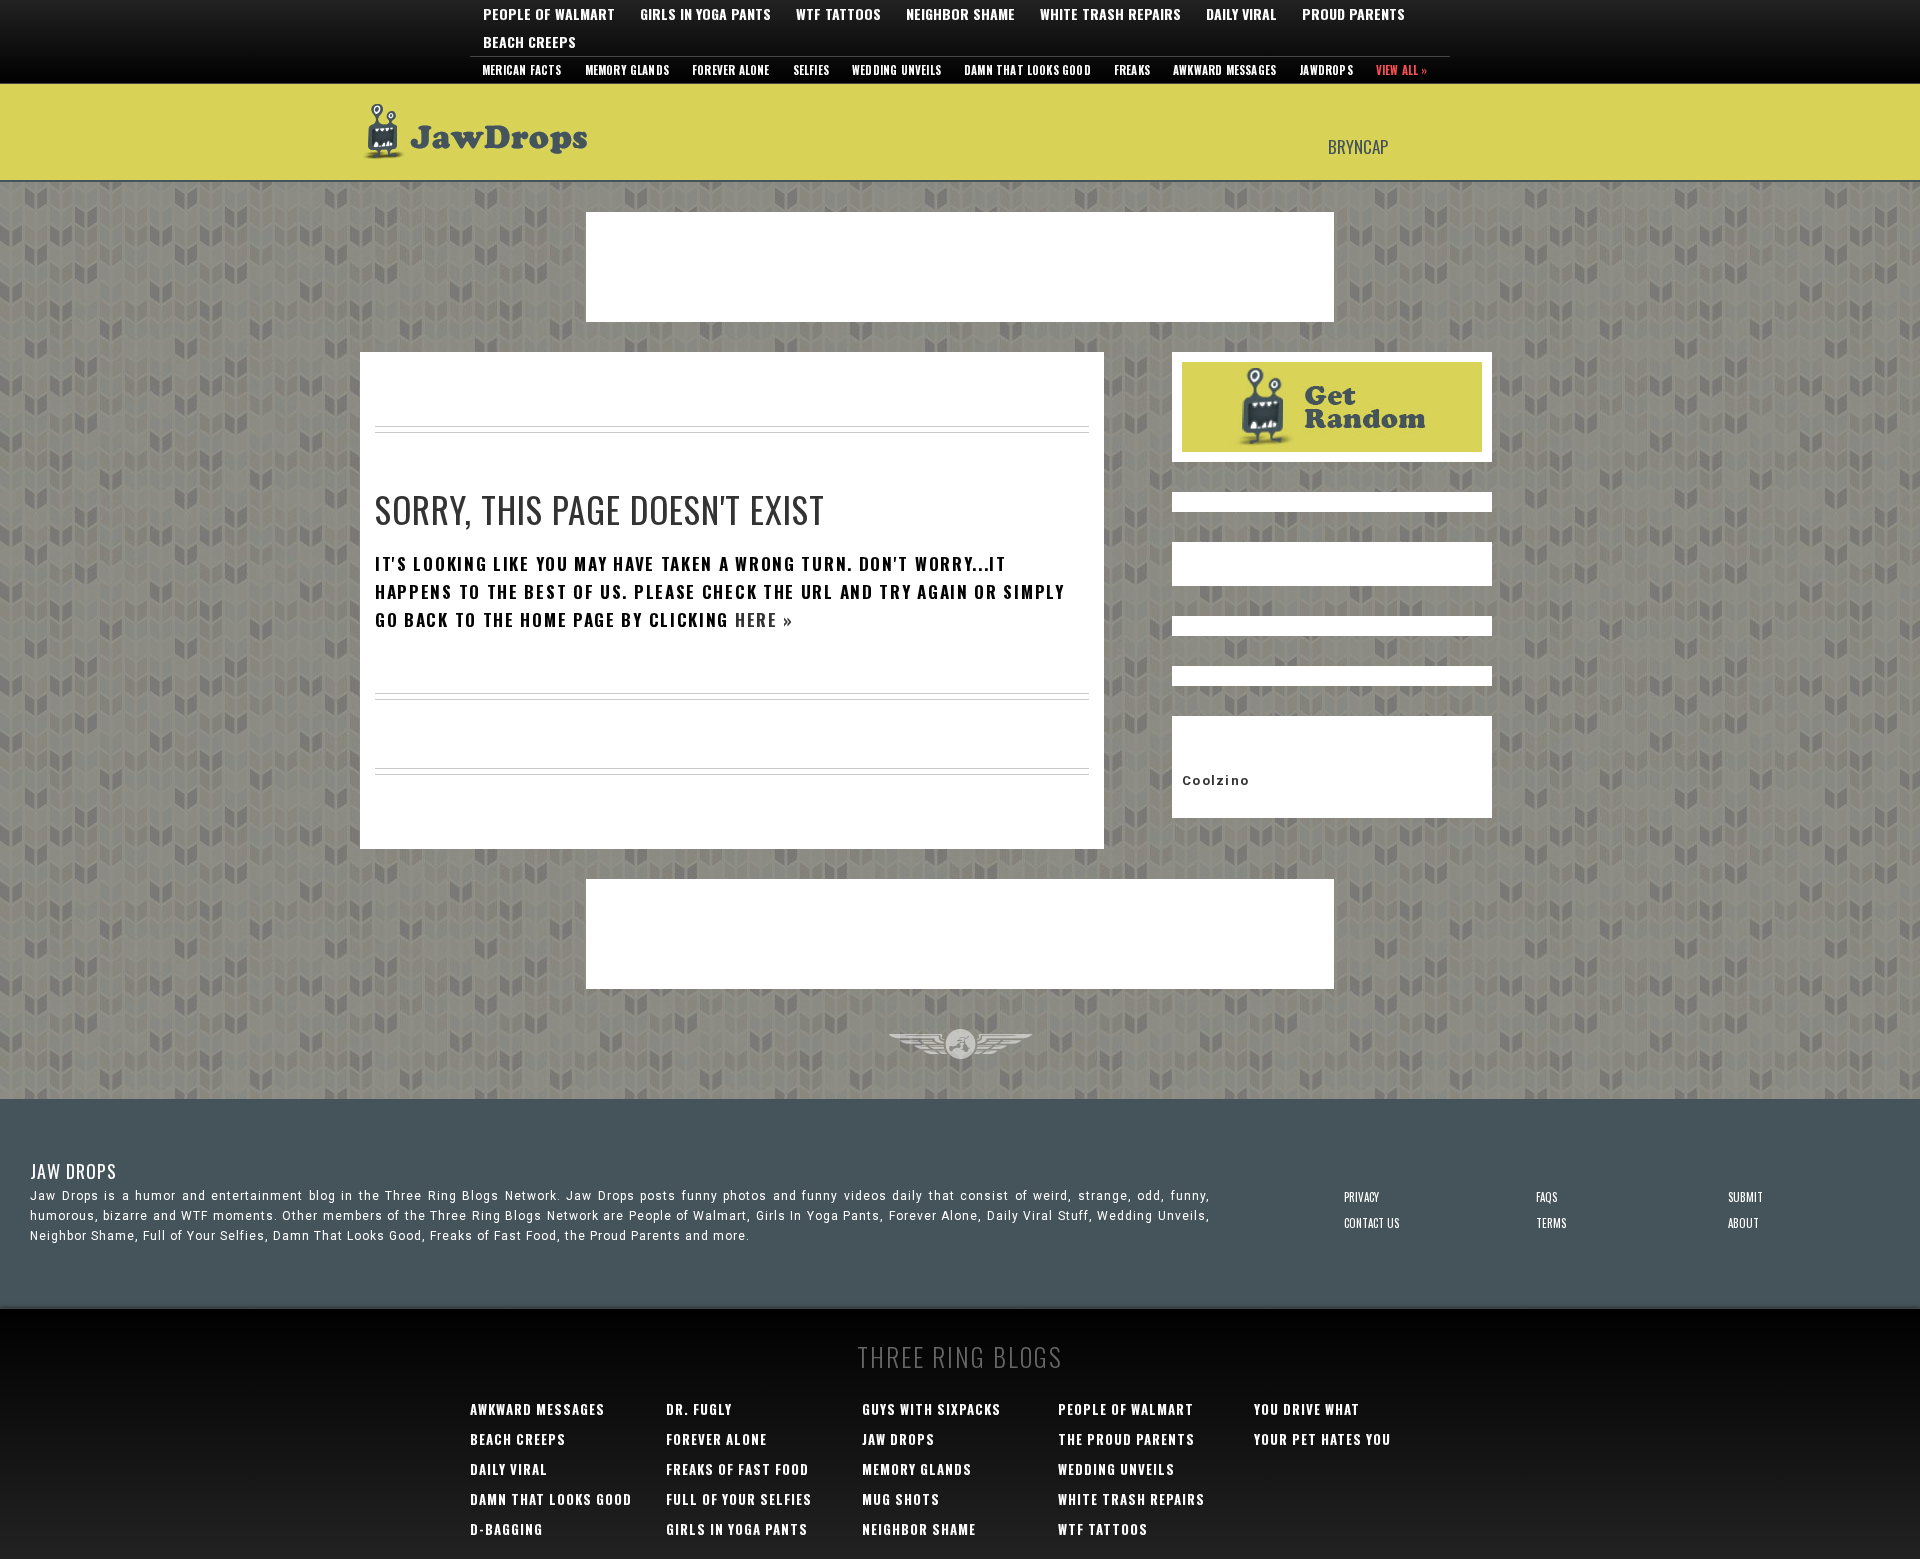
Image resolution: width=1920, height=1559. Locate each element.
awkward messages (537, 1409)
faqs (1546, 1197)
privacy (1361, 1197)
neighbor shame (919, 1529)
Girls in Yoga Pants (705, 14)
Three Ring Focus (960, 1044)
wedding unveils (1116, 1469)
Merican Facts (522, 70)
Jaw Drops (487, 132)
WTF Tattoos (838, 14)
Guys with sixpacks (931, 1409)
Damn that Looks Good (1027, 70)
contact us (1371, 1223)
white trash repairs (1131, 1499)
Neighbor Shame (960, 14)
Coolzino (1215, 780)
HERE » (764, 619)
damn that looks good (551, 1499)
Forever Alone (731, 70)
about (1743, 1223)
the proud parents (1126, 1439)
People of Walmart (549, 14)
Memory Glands (627, 70)
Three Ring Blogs (960, 1356)
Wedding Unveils (896, 70)
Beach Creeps (529, 42)
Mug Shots (901, 1499)
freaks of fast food (737, 1469)
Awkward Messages (1224, 70)
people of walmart (1126, 1409)
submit (1745, 1197)
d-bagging (506, 1529)
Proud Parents (1353, 14)
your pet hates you (1322, 1439)
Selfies (811, 70)
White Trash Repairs (1110, 14)
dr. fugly (699, 1409)
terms (1551, 1223)
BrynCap (1358, 145)
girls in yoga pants (737, 1529)
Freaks (1132, 70)
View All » (1402, 70)
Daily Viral (1241, 14)
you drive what (1307, 1409)
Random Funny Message (1332, 407)
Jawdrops (1326, 70)
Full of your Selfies (739, 1499)
